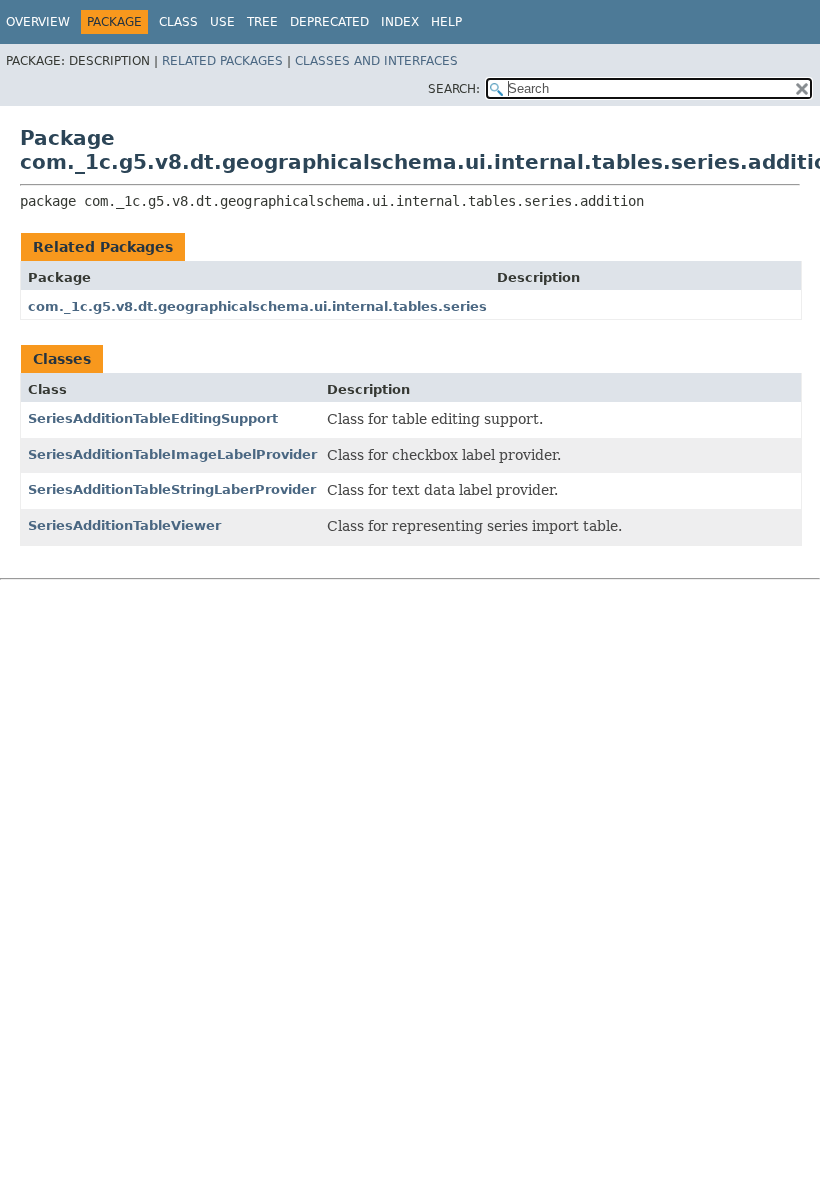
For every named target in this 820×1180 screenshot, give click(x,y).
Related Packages (222, 61)
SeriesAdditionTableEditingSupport (153, 418)
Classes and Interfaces (376, 61)
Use (222, 22)
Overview (38, 22)
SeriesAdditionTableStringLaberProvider (172, 489)
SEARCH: (454, 89)
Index (400, 22)
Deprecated (329, 22)
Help (446, 22)
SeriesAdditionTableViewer (124, 525)
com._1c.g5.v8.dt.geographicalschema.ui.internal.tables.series (257, 306)
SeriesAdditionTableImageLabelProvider (172, 454)
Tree (262, 22)
